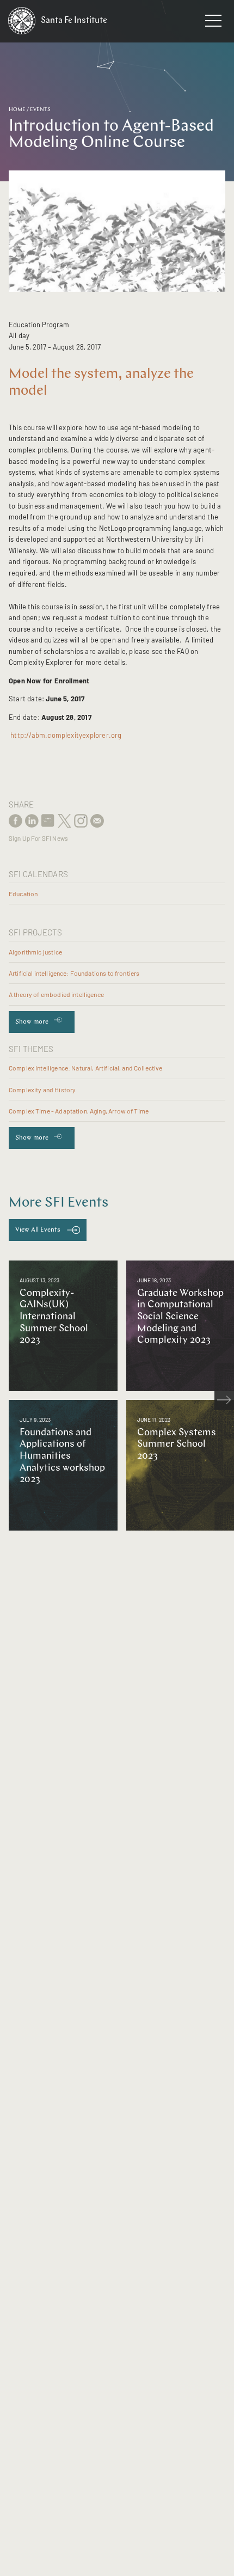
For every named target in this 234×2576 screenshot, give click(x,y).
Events (40, 110)
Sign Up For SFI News (38, 838)
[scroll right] (224, 1400)
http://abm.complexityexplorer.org (66, 735)
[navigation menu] (213, 23)
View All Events (38, 1230)
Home (17, 110)
